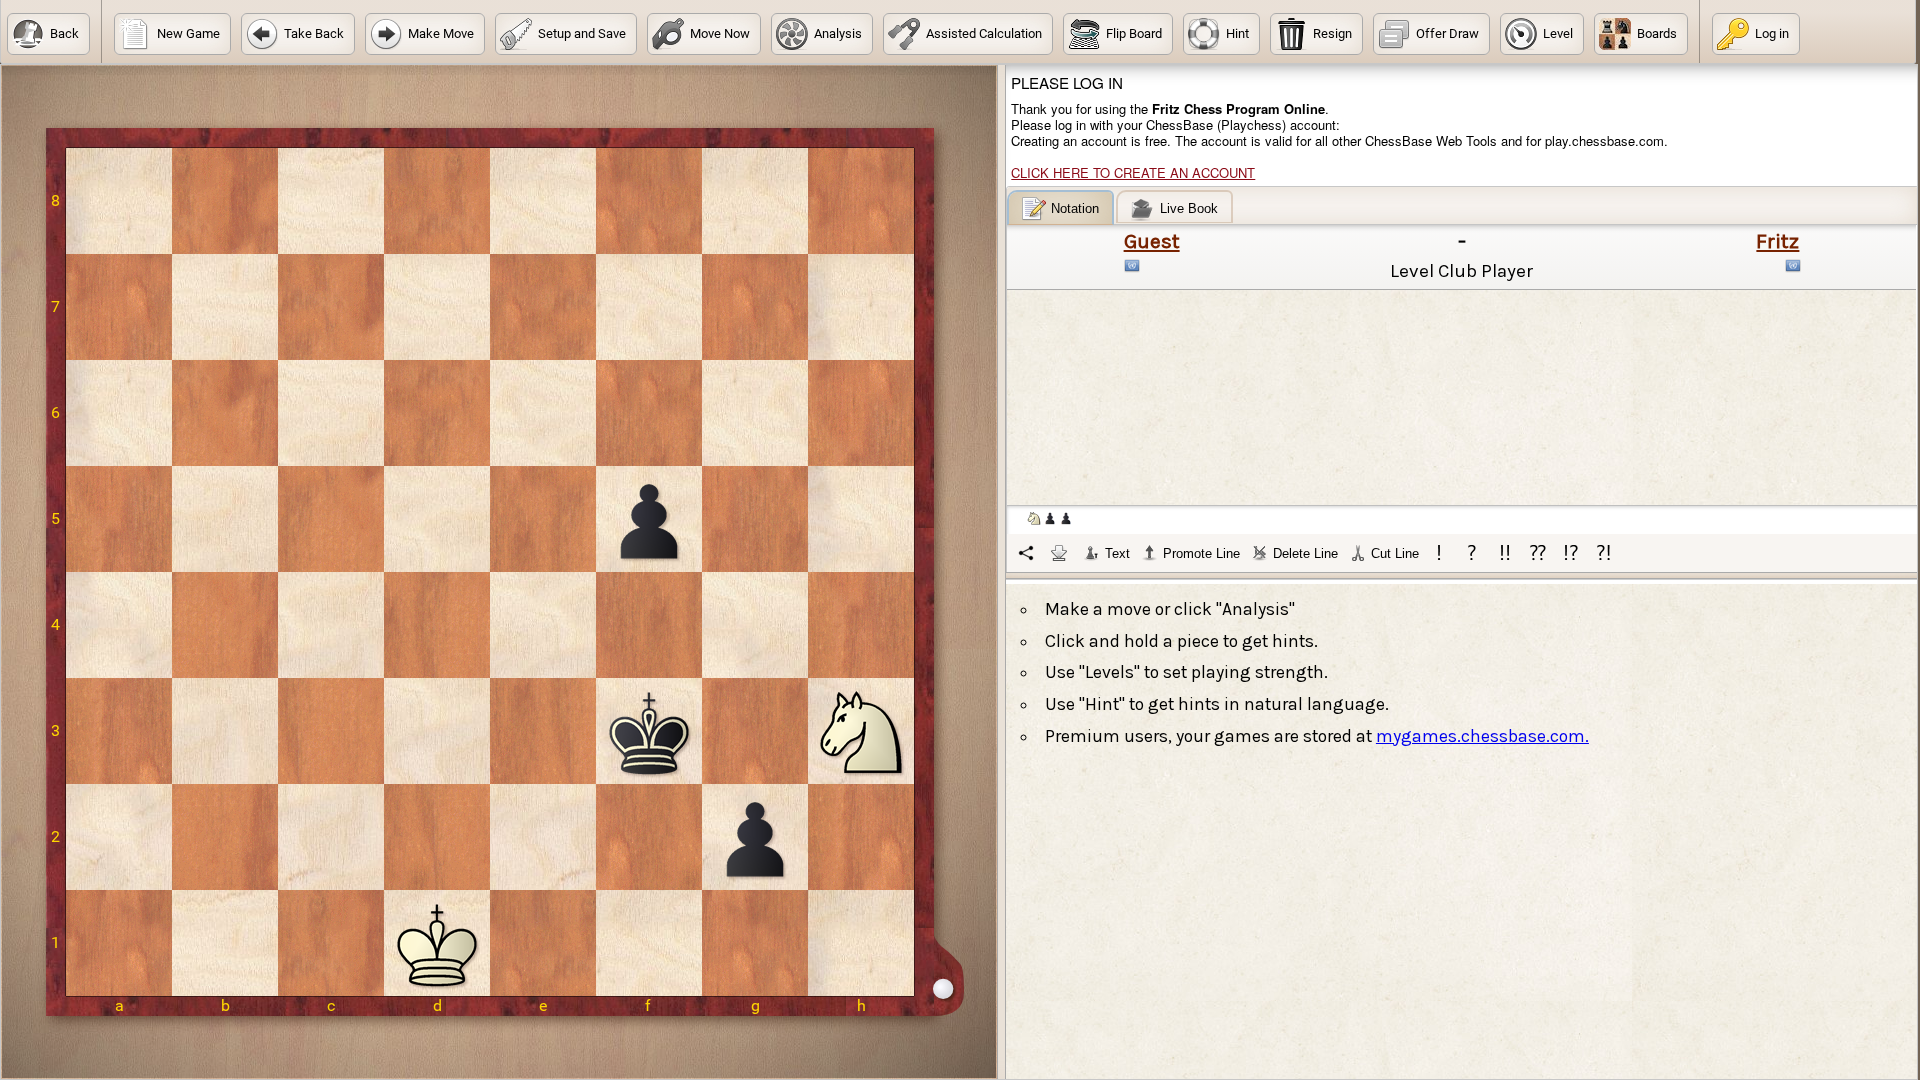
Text (1117, 553)
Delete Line (1305, 553)
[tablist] (1462, 381)
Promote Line (1201, 553)
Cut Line (1395, 553)
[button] (48, 34)
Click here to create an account (1133, 172)
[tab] (1060, 207)
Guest (1152, 241)
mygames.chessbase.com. (1482, 736)
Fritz (1777, 241)
